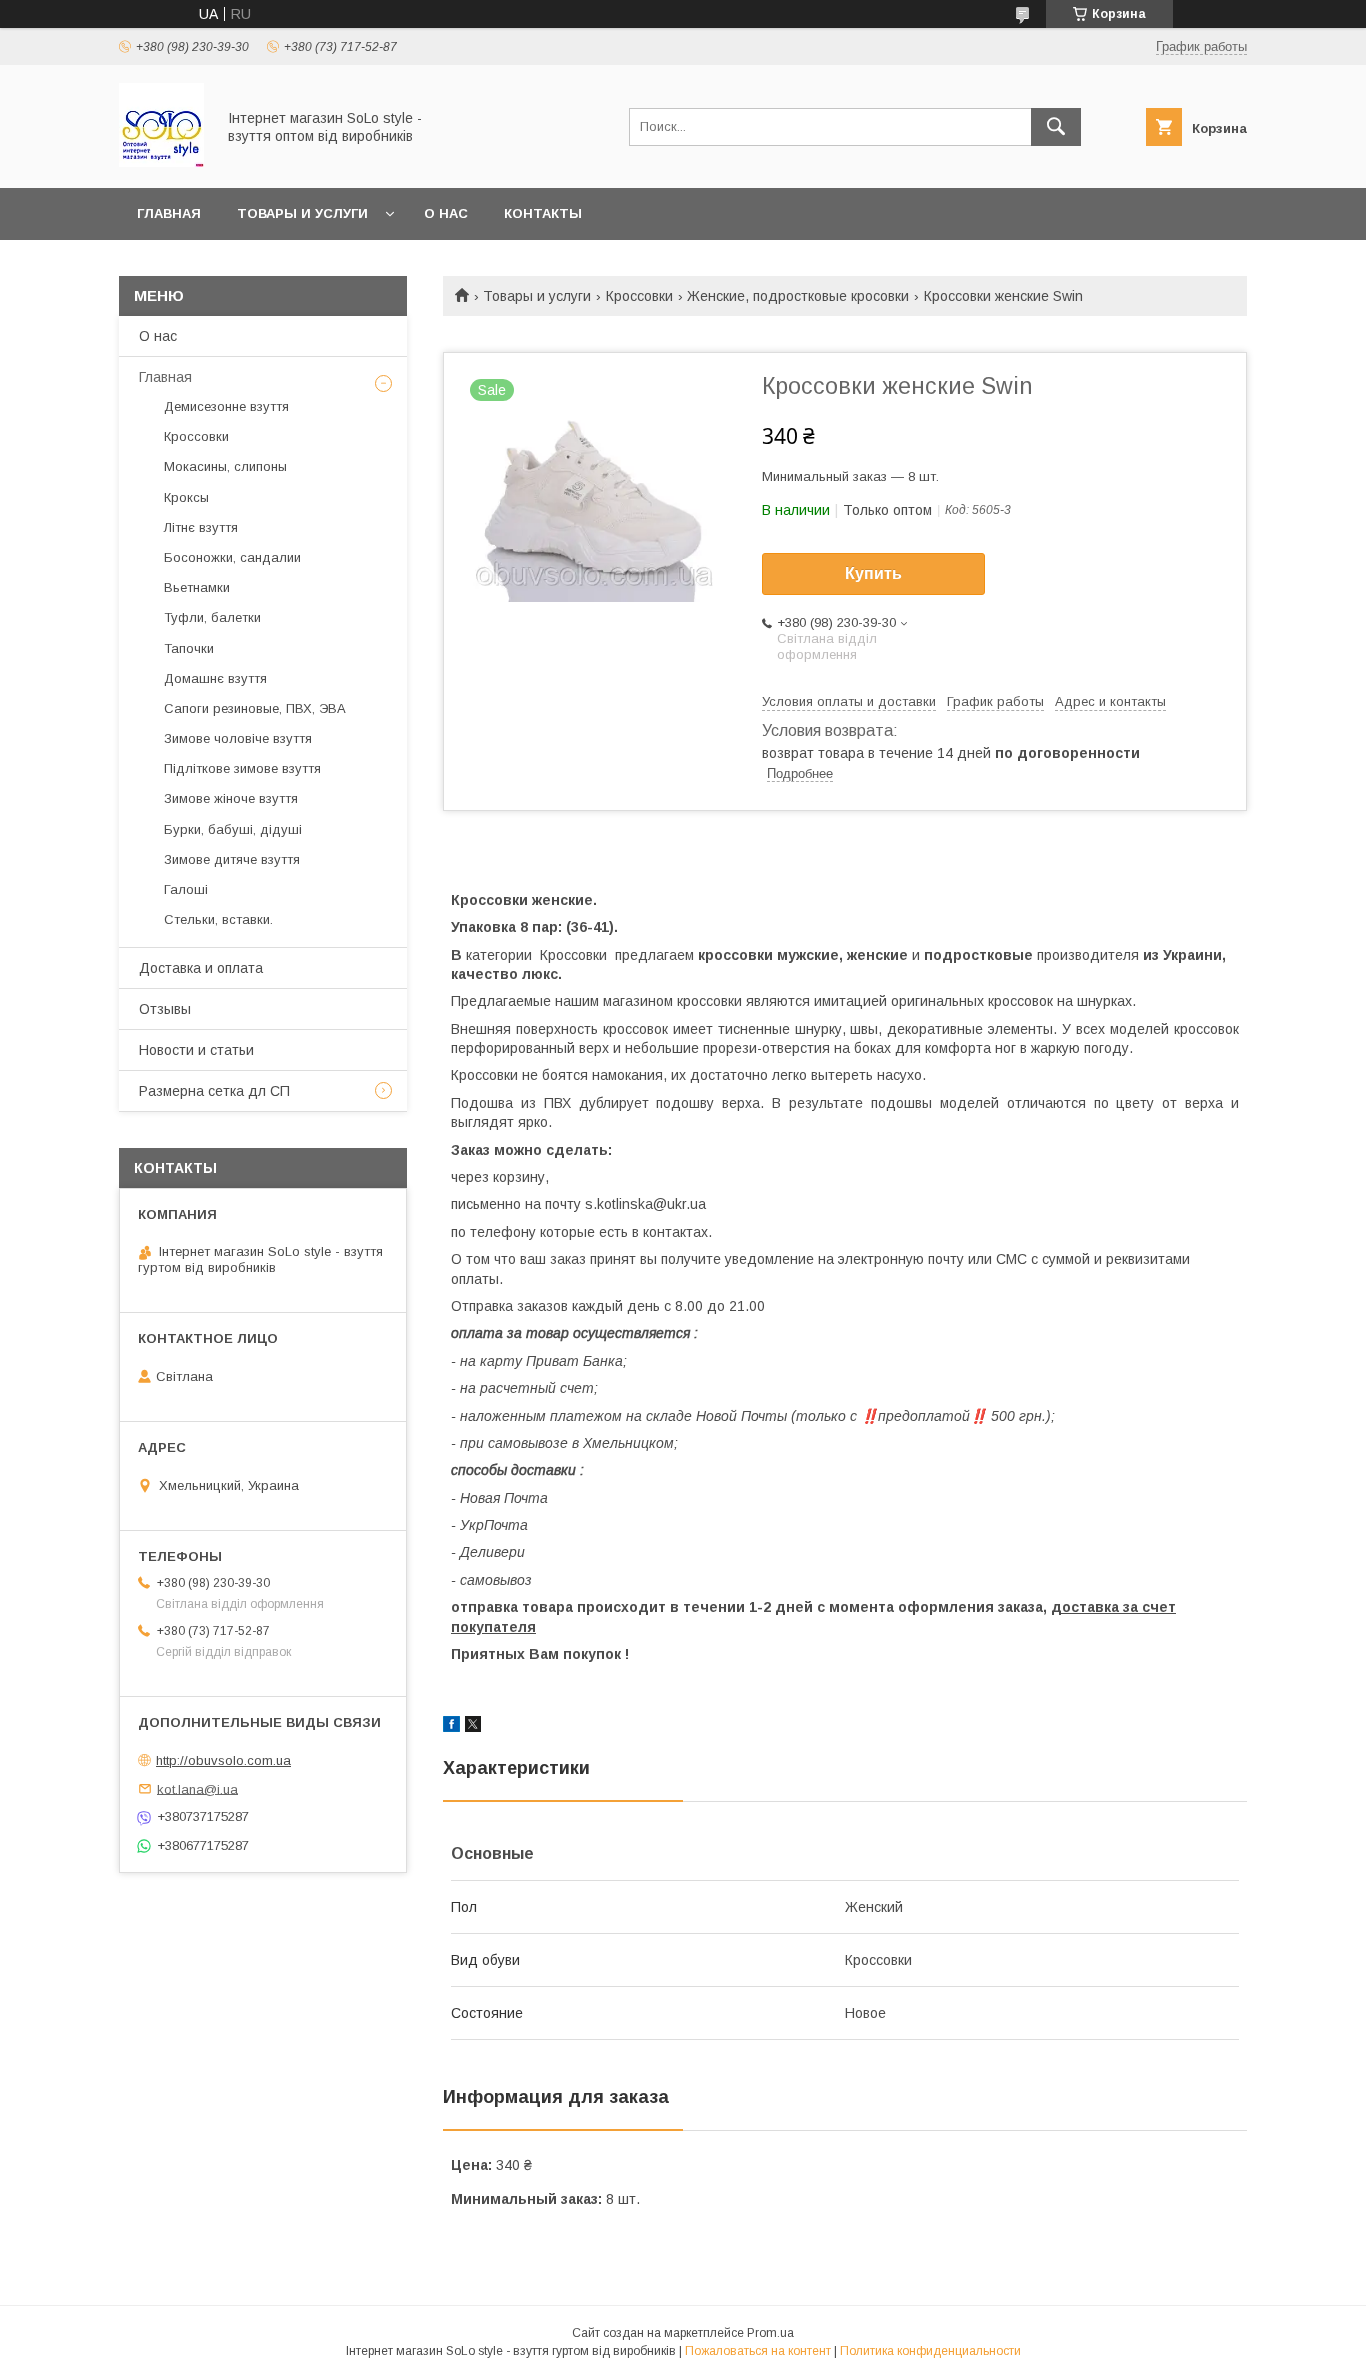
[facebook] (451, 1727)
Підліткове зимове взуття (242, 768)
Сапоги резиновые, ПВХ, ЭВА (255, 708)
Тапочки (189, 648)
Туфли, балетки (212, 617)
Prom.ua (770, 2333)
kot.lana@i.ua (197, 1788)
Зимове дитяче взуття (232, 859)
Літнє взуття (201, 527)
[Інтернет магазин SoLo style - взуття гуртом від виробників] (161, 162)
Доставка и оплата (201, 968)
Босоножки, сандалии (232, 557)
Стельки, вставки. (218, 919)
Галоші (186, 889)
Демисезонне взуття (226, 406)
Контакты (543, 213)
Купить (873, 573)
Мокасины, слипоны (225, 466)
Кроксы (186, 497)
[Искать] (1056, 127)
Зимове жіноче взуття (231, 798)
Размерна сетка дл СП (214, 1091)
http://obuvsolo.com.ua (223, 1760)
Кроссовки (639, 296)
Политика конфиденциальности (930, 2351)
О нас (446, 213)
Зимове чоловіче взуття (238, 738)
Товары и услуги (302, 213)
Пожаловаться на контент (758, 2351)
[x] (473, 1727)
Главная (169, 213)
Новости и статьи (196, 1050)
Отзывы (165, 1009)
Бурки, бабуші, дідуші (233, 829)
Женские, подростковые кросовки (798, 296)
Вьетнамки (197, 587)
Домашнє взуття (215, 678)
